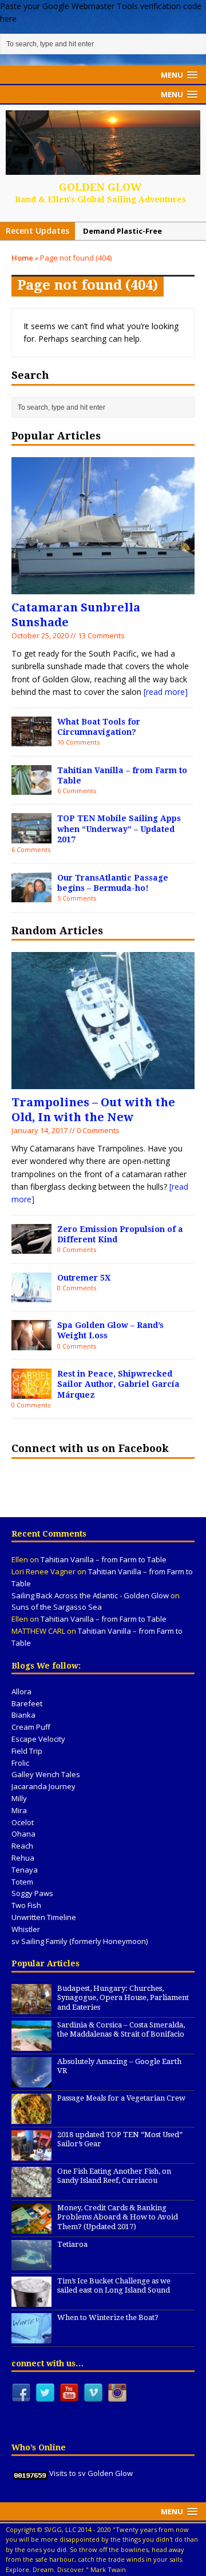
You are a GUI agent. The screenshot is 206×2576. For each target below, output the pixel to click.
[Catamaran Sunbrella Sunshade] (103, 588)
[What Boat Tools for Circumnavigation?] (31, 740)
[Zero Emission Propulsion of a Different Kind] (31, 1247)
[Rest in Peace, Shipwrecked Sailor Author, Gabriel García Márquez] (31, 1392)
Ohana (23, 1834)
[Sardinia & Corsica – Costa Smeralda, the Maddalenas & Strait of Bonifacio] (31, 2045)
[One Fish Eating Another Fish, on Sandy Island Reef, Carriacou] (31, 2191)
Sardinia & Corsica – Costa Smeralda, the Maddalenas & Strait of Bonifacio (121, 2030)
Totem (22, 1882)
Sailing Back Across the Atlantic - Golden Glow (90, 1595)
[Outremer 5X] (31, 1296)
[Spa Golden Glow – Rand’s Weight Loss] (31, 1343)
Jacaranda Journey (43, 1786)
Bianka (23, 1715)
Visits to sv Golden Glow (91, 2473)
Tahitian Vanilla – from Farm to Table (104, 1559)
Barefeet (27, 1703)
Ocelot (23, 1822)
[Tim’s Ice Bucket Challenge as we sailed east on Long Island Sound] (31, 2301)
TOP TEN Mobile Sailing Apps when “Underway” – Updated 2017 (119, 829)
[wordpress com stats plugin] (30, 2473)
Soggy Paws (32, 1893)
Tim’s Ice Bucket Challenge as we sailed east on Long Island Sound (114, 2286)
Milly (19, 1798)
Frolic (20, 1763)
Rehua (23, 1858)
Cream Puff (31, 1727)
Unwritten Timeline (44, 1917)
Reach (22, 1846)
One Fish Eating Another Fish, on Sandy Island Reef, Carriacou (114, 2176)
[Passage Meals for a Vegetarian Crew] (31, 2118)
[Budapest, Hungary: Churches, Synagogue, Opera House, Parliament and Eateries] (31, 2008)
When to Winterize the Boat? (108, 2317)
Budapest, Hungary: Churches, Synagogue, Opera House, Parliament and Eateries (123, 1998)
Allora (21, 1691)
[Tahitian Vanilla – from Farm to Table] (31, 788)
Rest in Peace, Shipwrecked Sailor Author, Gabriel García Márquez (118, 1384)
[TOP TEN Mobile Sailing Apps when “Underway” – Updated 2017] (31, 837)
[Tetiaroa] (31, 2264)
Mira (19, 1810)
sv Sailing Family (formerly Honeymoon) (80, 1941)
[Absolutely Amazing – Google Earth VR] (31, 2081)
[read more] (166, 692)
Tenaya (25, 1870)
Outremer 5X (84, 1278)
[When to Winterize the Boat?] (31, 2337)
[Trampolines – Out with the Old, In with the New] (103, 1083)
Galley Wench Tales (46, 1774)
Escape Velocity (38, 1739)
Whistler (26, 1929)
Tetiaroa (72, 2244)
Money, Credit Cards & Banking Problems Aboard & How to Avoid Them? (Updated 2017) (118, 2217)
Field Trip (27, 1751)
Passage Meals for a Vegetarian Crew (121, 2098)
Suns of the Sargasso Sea (57, 1607)
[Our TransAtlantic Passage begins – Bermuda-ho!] (31, 896)
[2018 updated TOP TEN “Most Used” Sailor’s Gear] (31, 2154)
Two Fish (26, 1905)
